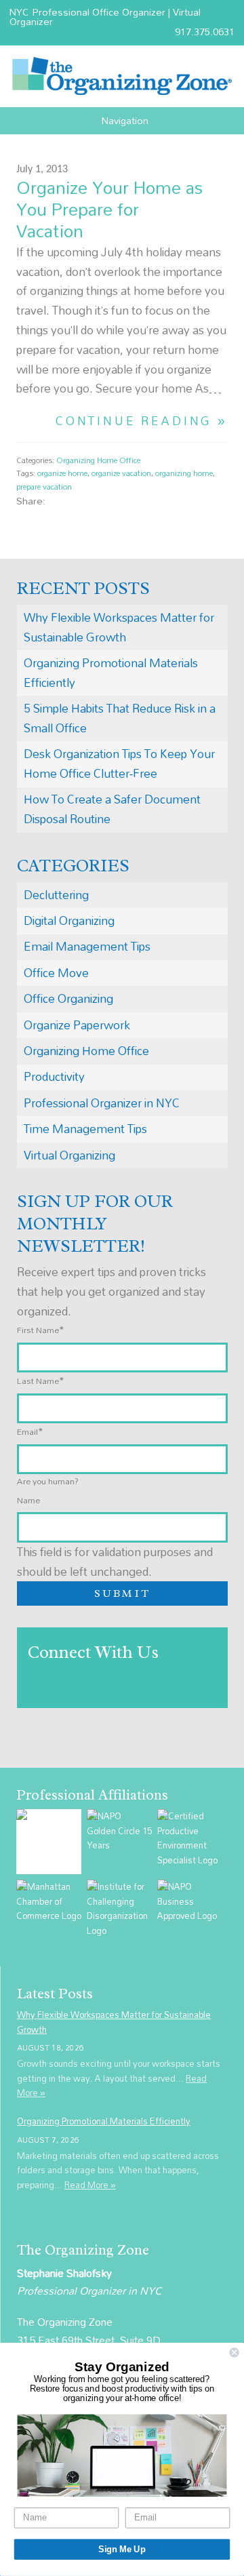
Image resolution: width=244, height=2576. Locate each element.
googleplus (87, 501)
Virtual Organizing (69, 1155)
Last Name (41, 1381)
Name (28, 1500)
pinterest (115, 501)
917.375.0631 (205, 32)
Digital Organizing (69, 920)
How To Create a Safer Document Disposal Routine (112, 809)
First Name (41, 1330)
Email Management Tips (87, 946)
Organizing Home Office (98, 460)
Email (30, 1431)
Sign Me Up (122, 2550)
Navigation (125, 121)
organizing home (184, 473)
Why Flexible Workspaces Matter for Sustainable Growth (119, 627)
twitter (73, 501)
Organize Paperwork (77, 1025)
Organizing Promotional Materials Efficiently (111, 673)
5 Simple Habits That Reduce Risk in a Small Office (120, 718)
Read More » (90, 2185)
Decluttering (56, 895)
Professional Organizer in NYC (102, 1103)
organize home (62, 473)
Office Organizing (68, 998)
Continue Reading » (142, 421)
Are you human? (48, 1481)
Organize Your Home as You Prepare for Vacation (109, 209)
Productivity (54, 1076)
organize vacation (121, 473)
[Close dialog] (235, 2353)
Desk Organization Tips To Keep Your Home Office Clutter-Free (119, 764)
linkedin (101, 501)
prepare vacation (44, 487)
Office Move (56, 973)
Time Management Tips (85, 1129)
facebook (59, 501)
